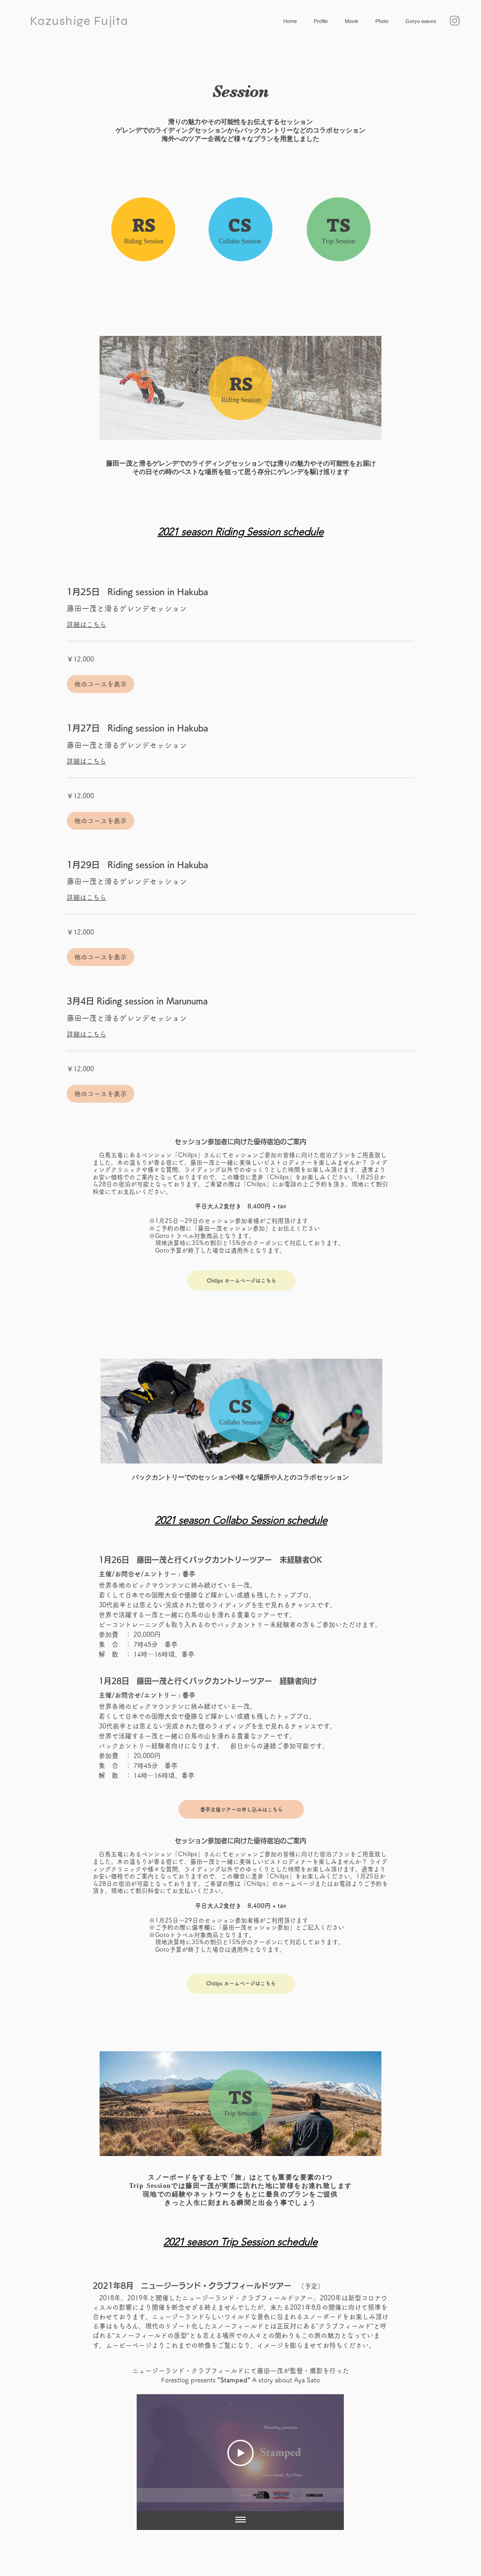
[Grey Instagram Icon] (455, 21)
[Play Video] (240, 2453)
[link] (240, 592)
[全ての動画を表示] (240, 2521)
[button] (101, 684)
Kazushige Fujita (79, 21)
